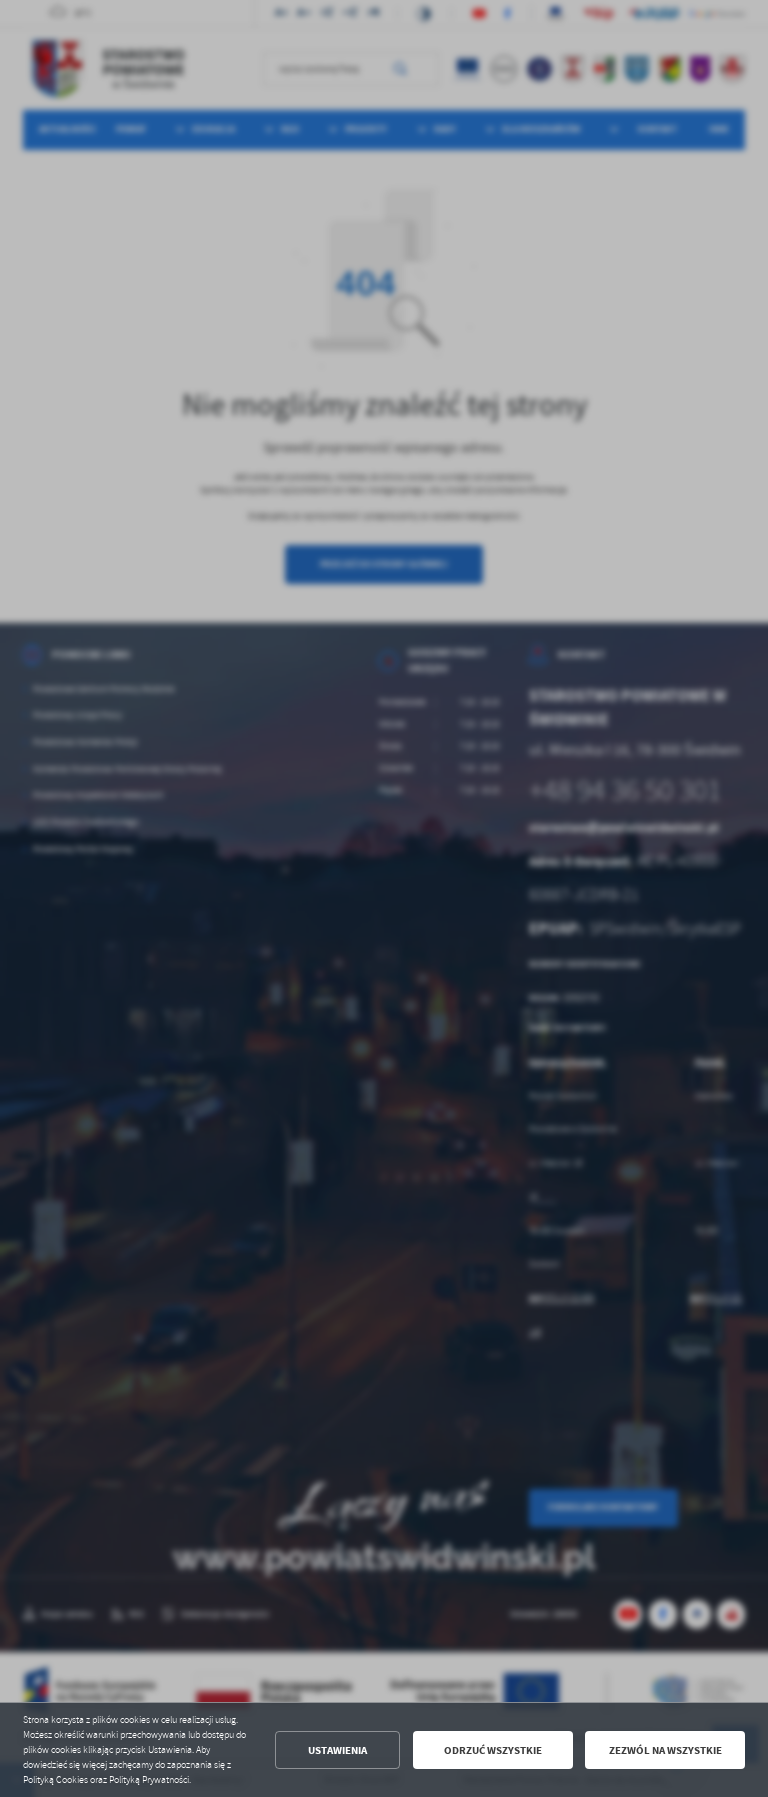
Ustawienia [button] (337, 1750)
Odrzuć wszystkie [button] (493, 1750)
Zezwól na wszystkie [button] (665, 1750)
